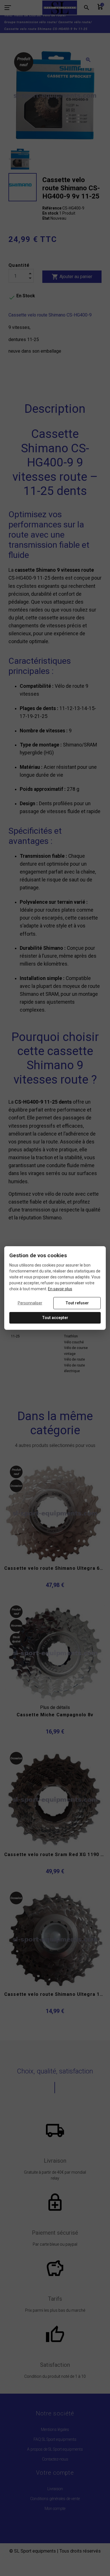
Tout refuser (77, 1303)
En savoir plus (60, 1289)
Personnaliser (30, 1303)
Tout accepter (55, 1318)
